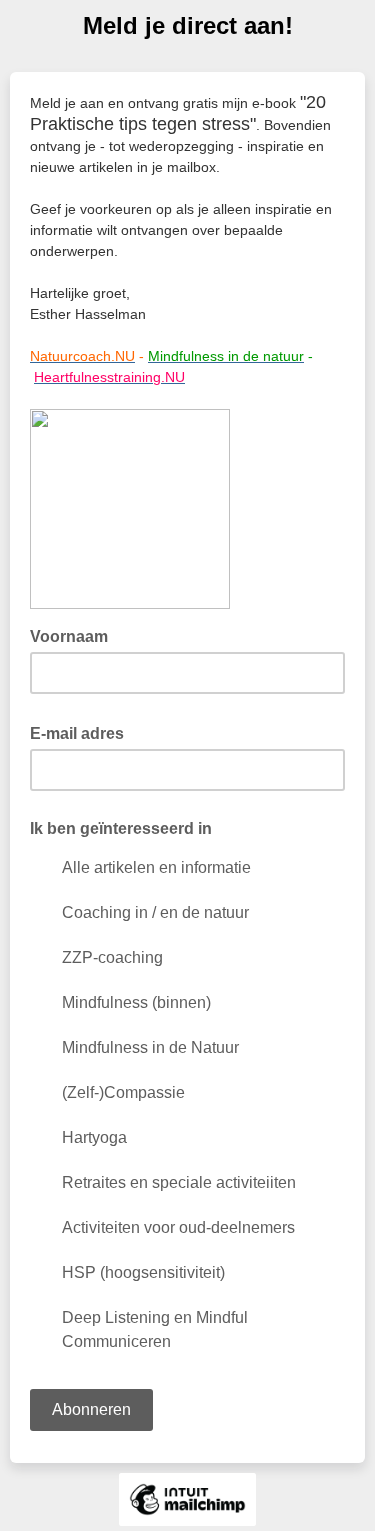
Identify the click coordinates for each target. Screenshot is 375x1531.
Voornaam (75, 635)
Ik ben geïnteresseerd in (121, 828)
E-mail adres (83, 732)
